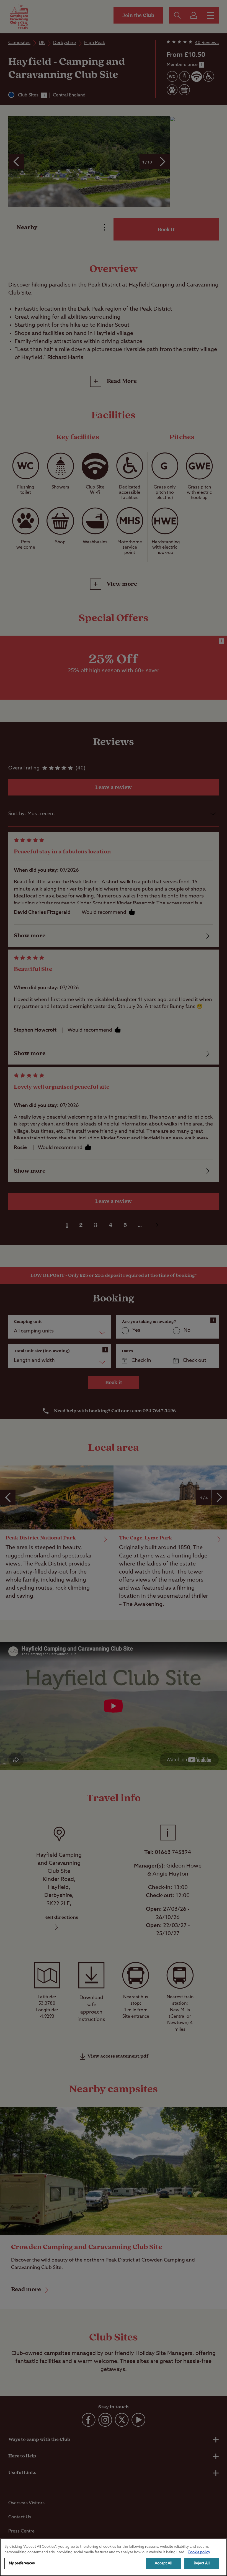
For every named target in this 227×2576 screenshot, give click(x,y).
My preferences (22, 2563)
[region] (114, 2557)
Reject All (202, 2563)
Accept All (163, 2563)
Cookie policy (199, 2552)
